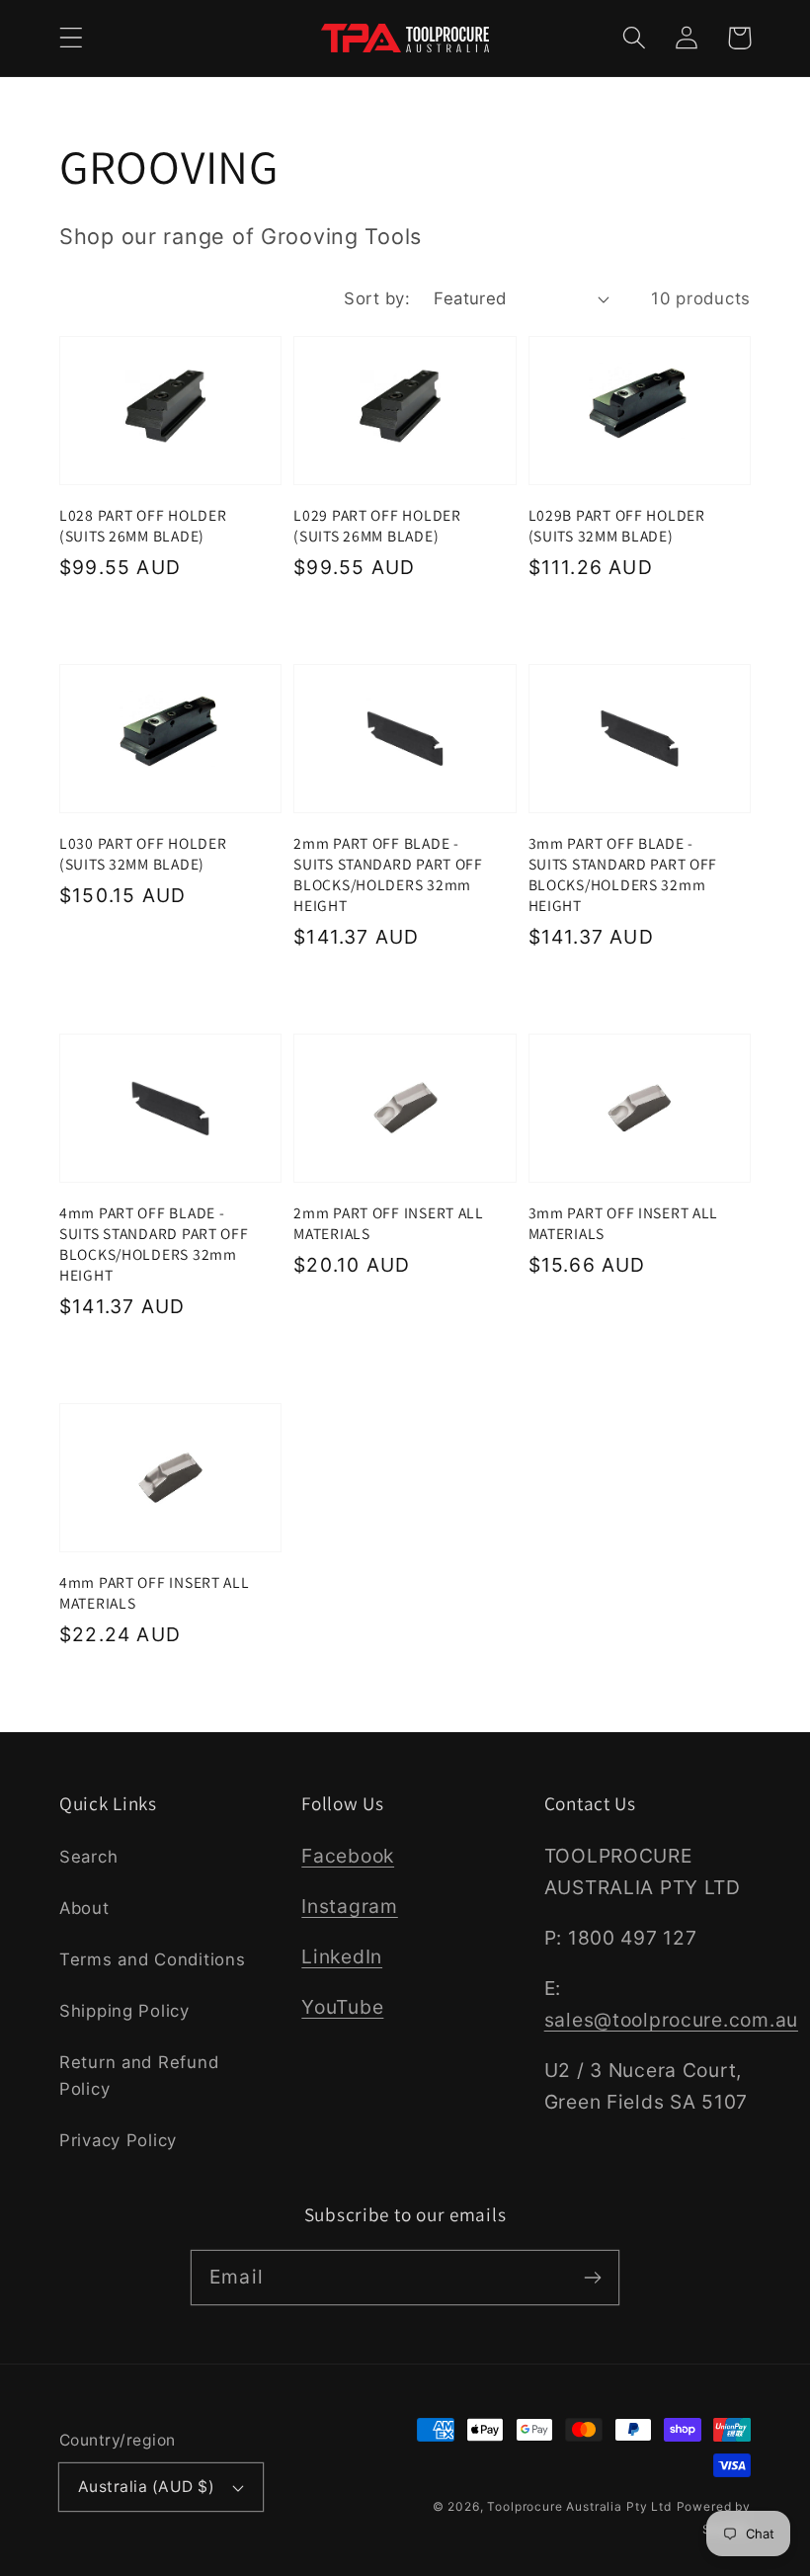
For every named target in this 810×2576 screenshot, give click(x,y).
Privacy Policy (118, 2140)
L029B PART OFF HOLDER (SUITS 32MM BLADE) (617, 525)
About (84, 1908)
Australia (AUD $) (146, 2487)
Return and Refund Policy (139, 2076)
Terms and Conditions (152, 1959)
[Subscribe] (592, 2277)
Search (88, 1857)
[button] (72, 38)
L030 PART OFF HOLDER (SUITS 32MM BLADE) (143, 853)
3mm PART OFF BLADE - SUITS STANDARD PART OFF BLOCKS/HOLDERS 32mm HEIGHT (623, 873)
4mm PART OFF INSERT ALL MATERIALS (155, 1592)
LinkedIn (342, 1956)
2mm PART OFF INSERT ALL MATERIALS (389, 1223)
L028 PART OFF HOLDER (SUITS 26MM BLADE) (143, 525)
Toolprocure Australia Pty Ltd (579, 2506)
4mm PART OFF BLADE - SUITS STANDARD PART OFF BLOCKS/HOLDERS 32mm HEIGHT (154, 1243)
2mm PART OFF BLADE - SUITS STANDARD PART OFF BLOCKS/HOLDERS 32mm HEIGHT (388, 873)
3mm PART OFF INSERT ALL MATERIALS (624, 1223)
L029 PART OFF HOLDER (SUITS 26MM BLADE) (377, 525)
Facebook (348, 1856)
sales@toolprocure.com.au (671, 2020)
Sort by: (377, 298)
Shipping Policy (124, 2011)
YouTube (342, 2007)
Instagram (349, 1906)
